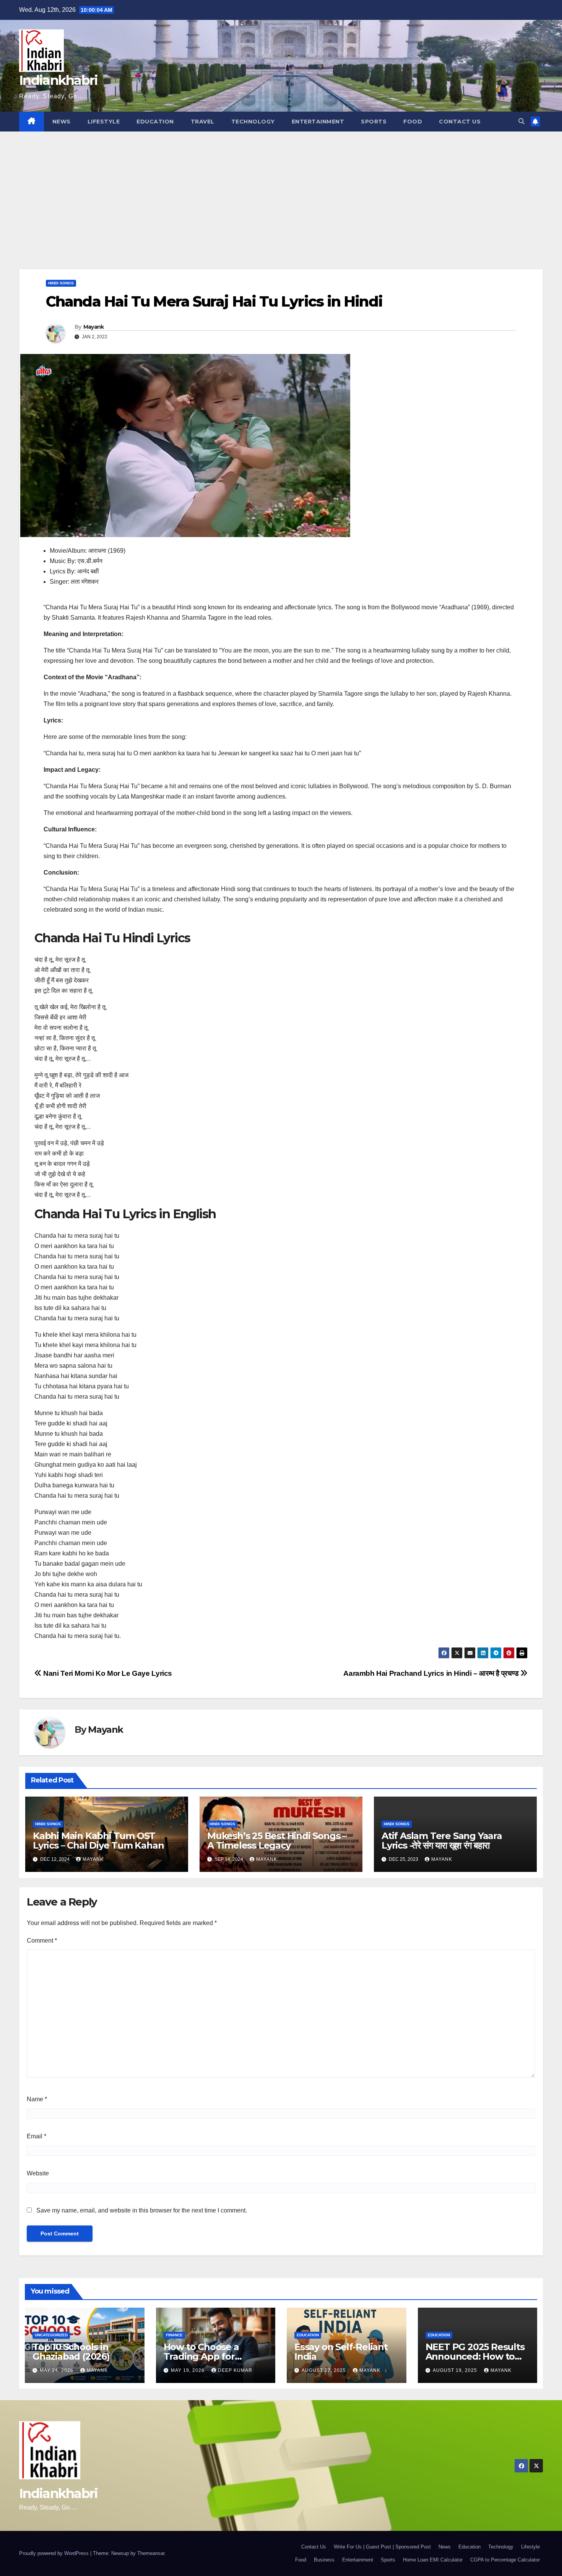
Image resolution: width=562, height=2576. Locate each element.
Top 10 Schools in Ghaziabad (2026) (71, 2352)
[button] (521, 121)
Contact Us (460, 122)
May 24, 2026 (57, 2370)
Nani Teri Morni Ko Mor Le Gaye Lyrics (107, 1673)
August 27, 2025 (325, 2370)
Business (324, 2560)
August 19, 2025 (456, 2370)
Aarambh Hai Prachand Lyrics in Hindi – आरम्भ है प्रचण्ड (432, 1673)
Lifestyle (104, 122)
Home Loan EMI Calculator (433, 2560)
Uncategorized (51, 2335)
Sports (374, 122)
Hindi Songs (61, 283)
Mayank (94, 327)
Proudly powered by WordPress (55, 2553)
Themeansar (151, 2553)
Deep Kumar (235, 2370)
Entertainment (318, 122)
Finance (174, 2335)
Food (413, 122)
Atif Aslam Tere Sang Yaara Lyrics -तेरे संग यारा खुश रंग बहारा (442, 1841)
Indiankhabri (58, 80)
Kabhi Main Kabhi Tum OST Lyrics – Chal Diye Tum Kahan (98, 1841)
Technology (253, 122)
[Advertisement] (281, 189)
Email (37, 2136)
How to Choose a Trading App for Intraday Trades (201, 2356)
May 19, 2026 (188, 2370)
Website (38, 2173)
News (62, 122)
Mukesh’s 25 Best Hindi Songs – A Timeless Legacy (277, 1841)
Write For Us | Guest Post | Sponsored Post (382, 2547)
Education (155, 122)
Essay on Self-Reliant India (341, 2352)
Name (37, 2099)
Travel (203, 122)
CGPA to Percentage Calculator (505, 2560)
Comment (42, 1941)
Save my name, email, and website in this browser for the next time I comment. (142, 2210)
